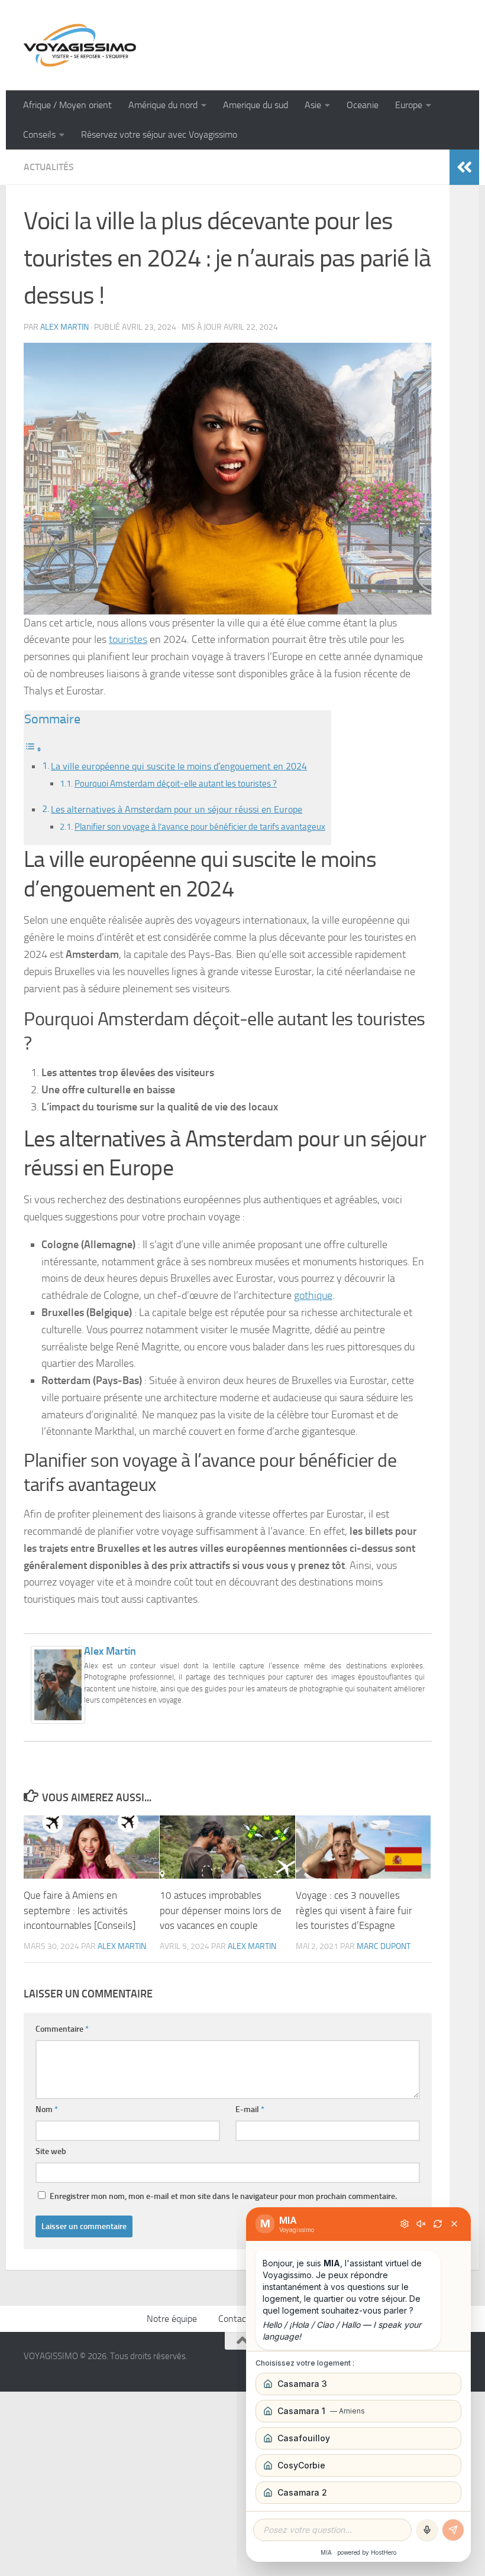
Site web (51, 2151)
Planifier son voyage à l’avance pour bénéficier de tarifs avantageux (200, 827)
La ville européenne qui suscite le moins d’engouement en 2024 (179, 766)
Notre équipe (172, 2319)
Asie (313, 105)
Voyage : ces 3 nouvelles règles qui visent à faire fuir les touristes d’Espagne (354, 1910)
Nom (47, 2109)
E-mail (250, 2109)
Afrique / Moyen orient (67, 105)
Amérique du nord (163, 105)
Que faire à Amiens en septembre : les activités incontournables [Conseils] (80, 1910)
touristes (128, 639)
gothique (313, 1295)
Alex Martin (64, 327)
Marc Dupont (384, 1946)
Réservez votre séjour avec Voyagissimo (159, 134)
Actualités (49, 167)
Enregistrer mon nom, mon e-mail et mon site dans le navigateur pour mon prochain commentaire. (223, 2196)
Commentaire (62, 2029)
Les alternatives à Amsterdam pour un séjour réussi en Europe (177, 809)
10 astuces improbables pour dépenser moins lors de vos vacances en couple (221, 1910)
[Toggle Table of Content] (33, 749)
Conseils (39, 134)
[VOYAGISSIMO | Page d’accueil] (80, 45)
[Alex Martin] (58, 1720)
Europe (409, 105)
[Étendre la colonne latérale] (464, 167)
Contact (234, 2319)
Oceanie (363, 105)
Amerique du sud (256, 105)
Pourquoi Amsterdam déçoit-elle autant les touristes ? (176, 784)
